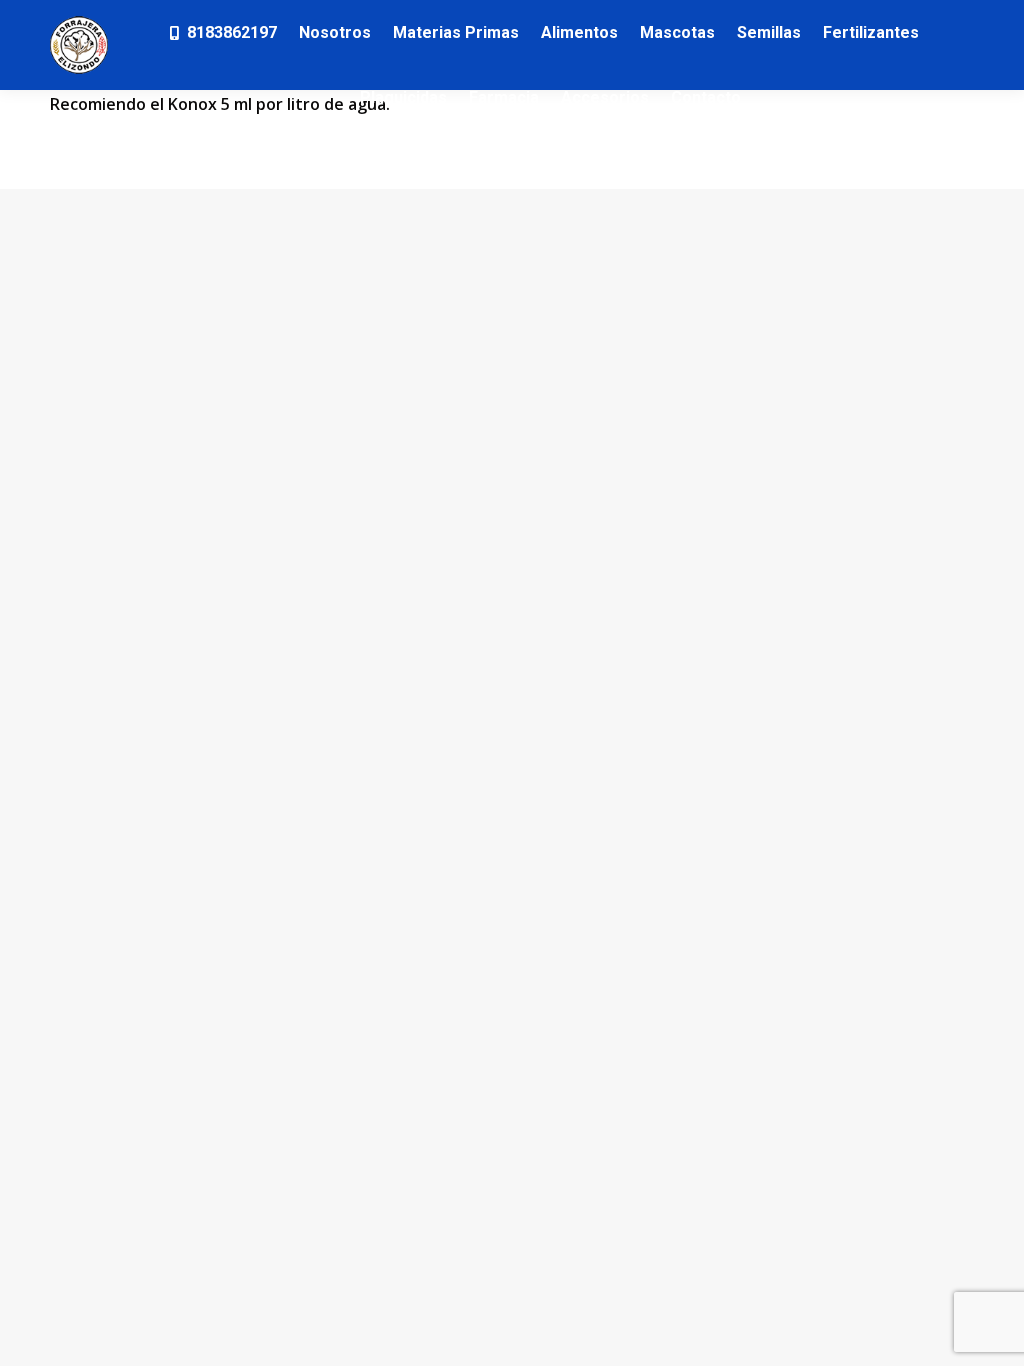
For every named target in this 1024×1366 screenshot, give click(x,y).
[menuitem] (222, 32)
